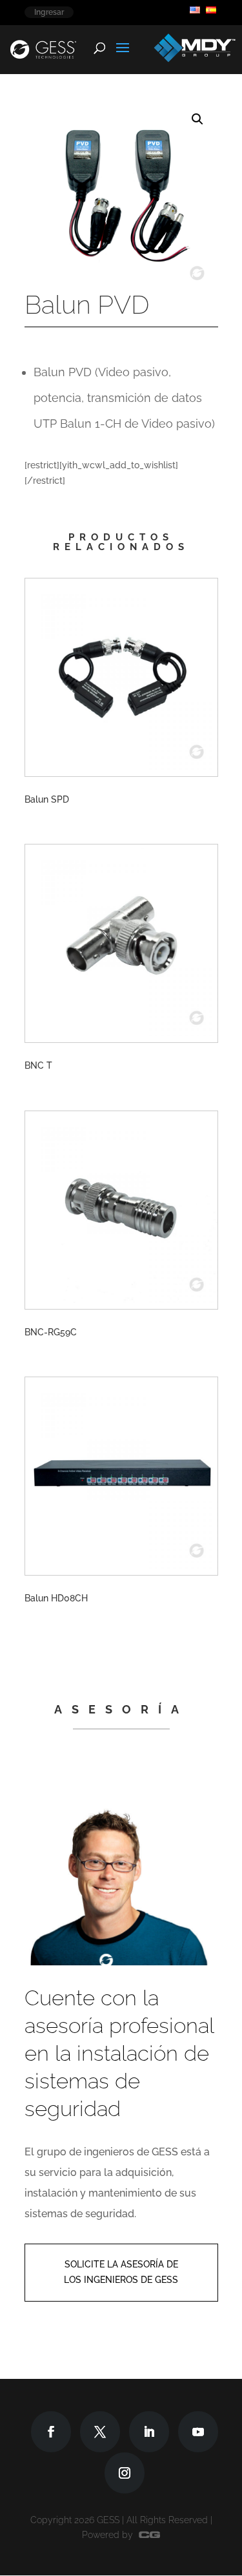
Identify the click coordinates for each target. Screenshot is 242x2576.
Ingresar (49, 12)
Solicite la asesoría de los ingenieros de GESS (121, 2272)
